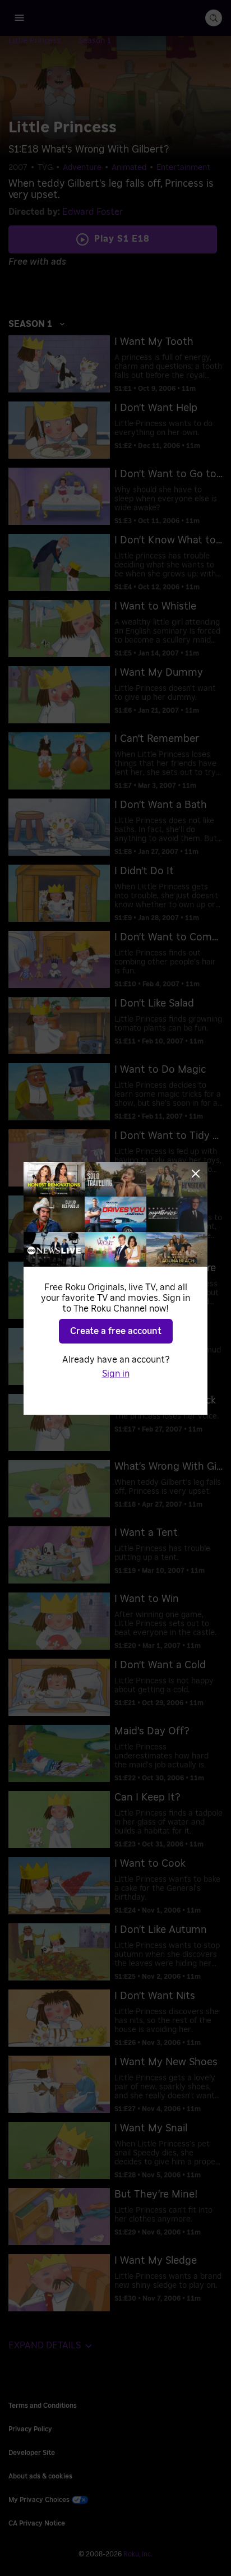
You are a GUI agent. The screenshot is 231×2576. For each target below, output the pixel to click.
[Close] (196, 1174)
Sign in (116, 1374)
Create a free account (116, 1331)
